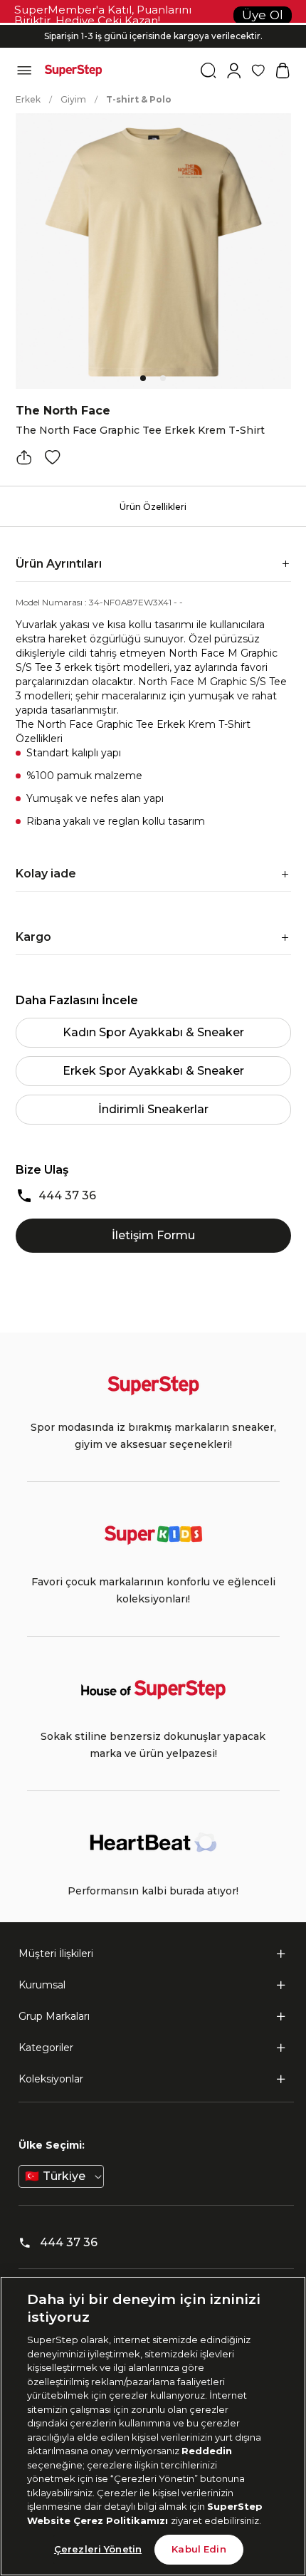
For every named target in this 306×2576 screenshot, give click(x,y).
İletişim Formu (153, 1235)
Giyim (73, 99)
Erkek (28, 99)
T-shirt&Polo (139, 99)
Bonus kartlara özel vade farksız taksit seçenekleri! (153, 25)
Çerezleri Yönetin (98, 2549)
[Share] (24, 457)
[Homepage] (73, 71)
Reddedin (207, 2451)
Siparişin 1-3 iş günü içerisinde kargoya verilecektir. (153, 36)
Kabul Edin (199, 2549)
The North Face (63, 411)
